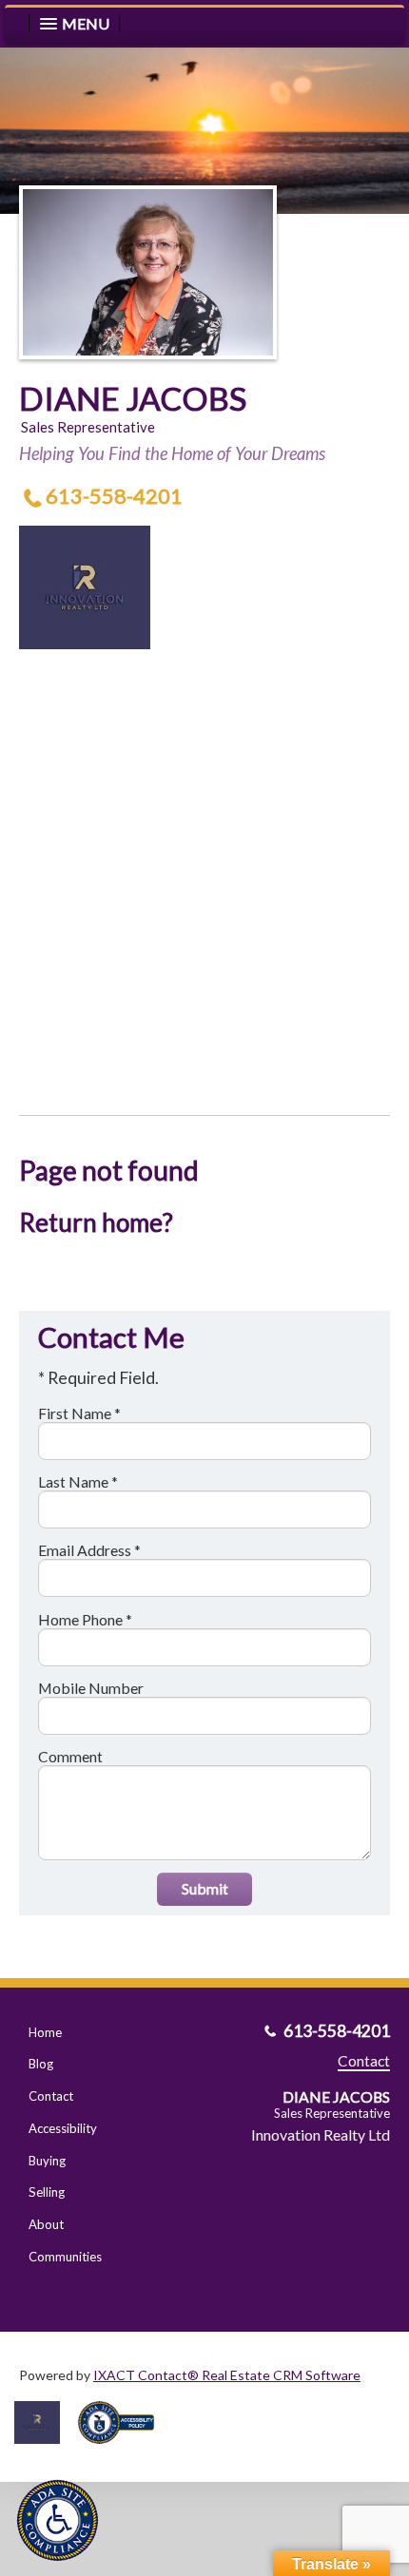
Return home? (96, 1222)
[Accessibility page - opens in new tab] (124, 2450)
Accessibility (63, 2128)
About (46, 2224)
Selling (47, 2192)
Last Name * (78, 1481)
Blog (41, 2064)
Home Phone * (85, 1619)
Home (45, 2032)
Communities (65, 2257)
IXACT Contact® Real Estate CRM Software (227, 2375)
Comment (70, 1756)
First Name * (79, 1413)
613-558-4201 (114, 496)
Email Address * (89, 1550)
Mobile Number (91, 1688)
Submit (205, 1888)
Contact (51, 2096)
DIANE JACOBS (133, 398)
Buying (47, 2161)
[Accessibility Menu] (58, 2520)
